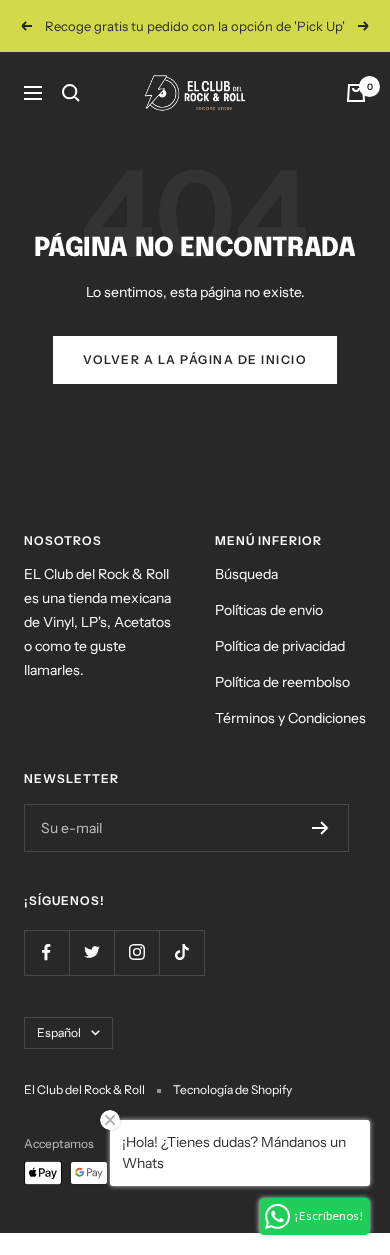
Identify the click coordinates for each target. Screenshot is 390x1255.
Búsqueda (246, 574)
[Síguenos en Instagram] (136, 952)
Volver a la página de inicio (195, 359)
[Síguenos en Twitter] (91, 952)
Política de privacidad (280, 646)
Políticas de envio (269, 610)
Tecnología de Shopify (232, 1089)
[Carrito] (356, 93)
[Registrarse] (320, 828)
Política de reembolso (282, 682)
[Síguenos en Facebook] (46, 952)
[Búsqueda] (71, 93)
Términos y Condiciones (290, 718)
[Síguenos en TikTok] (181, 952)
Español (59, 1032)
